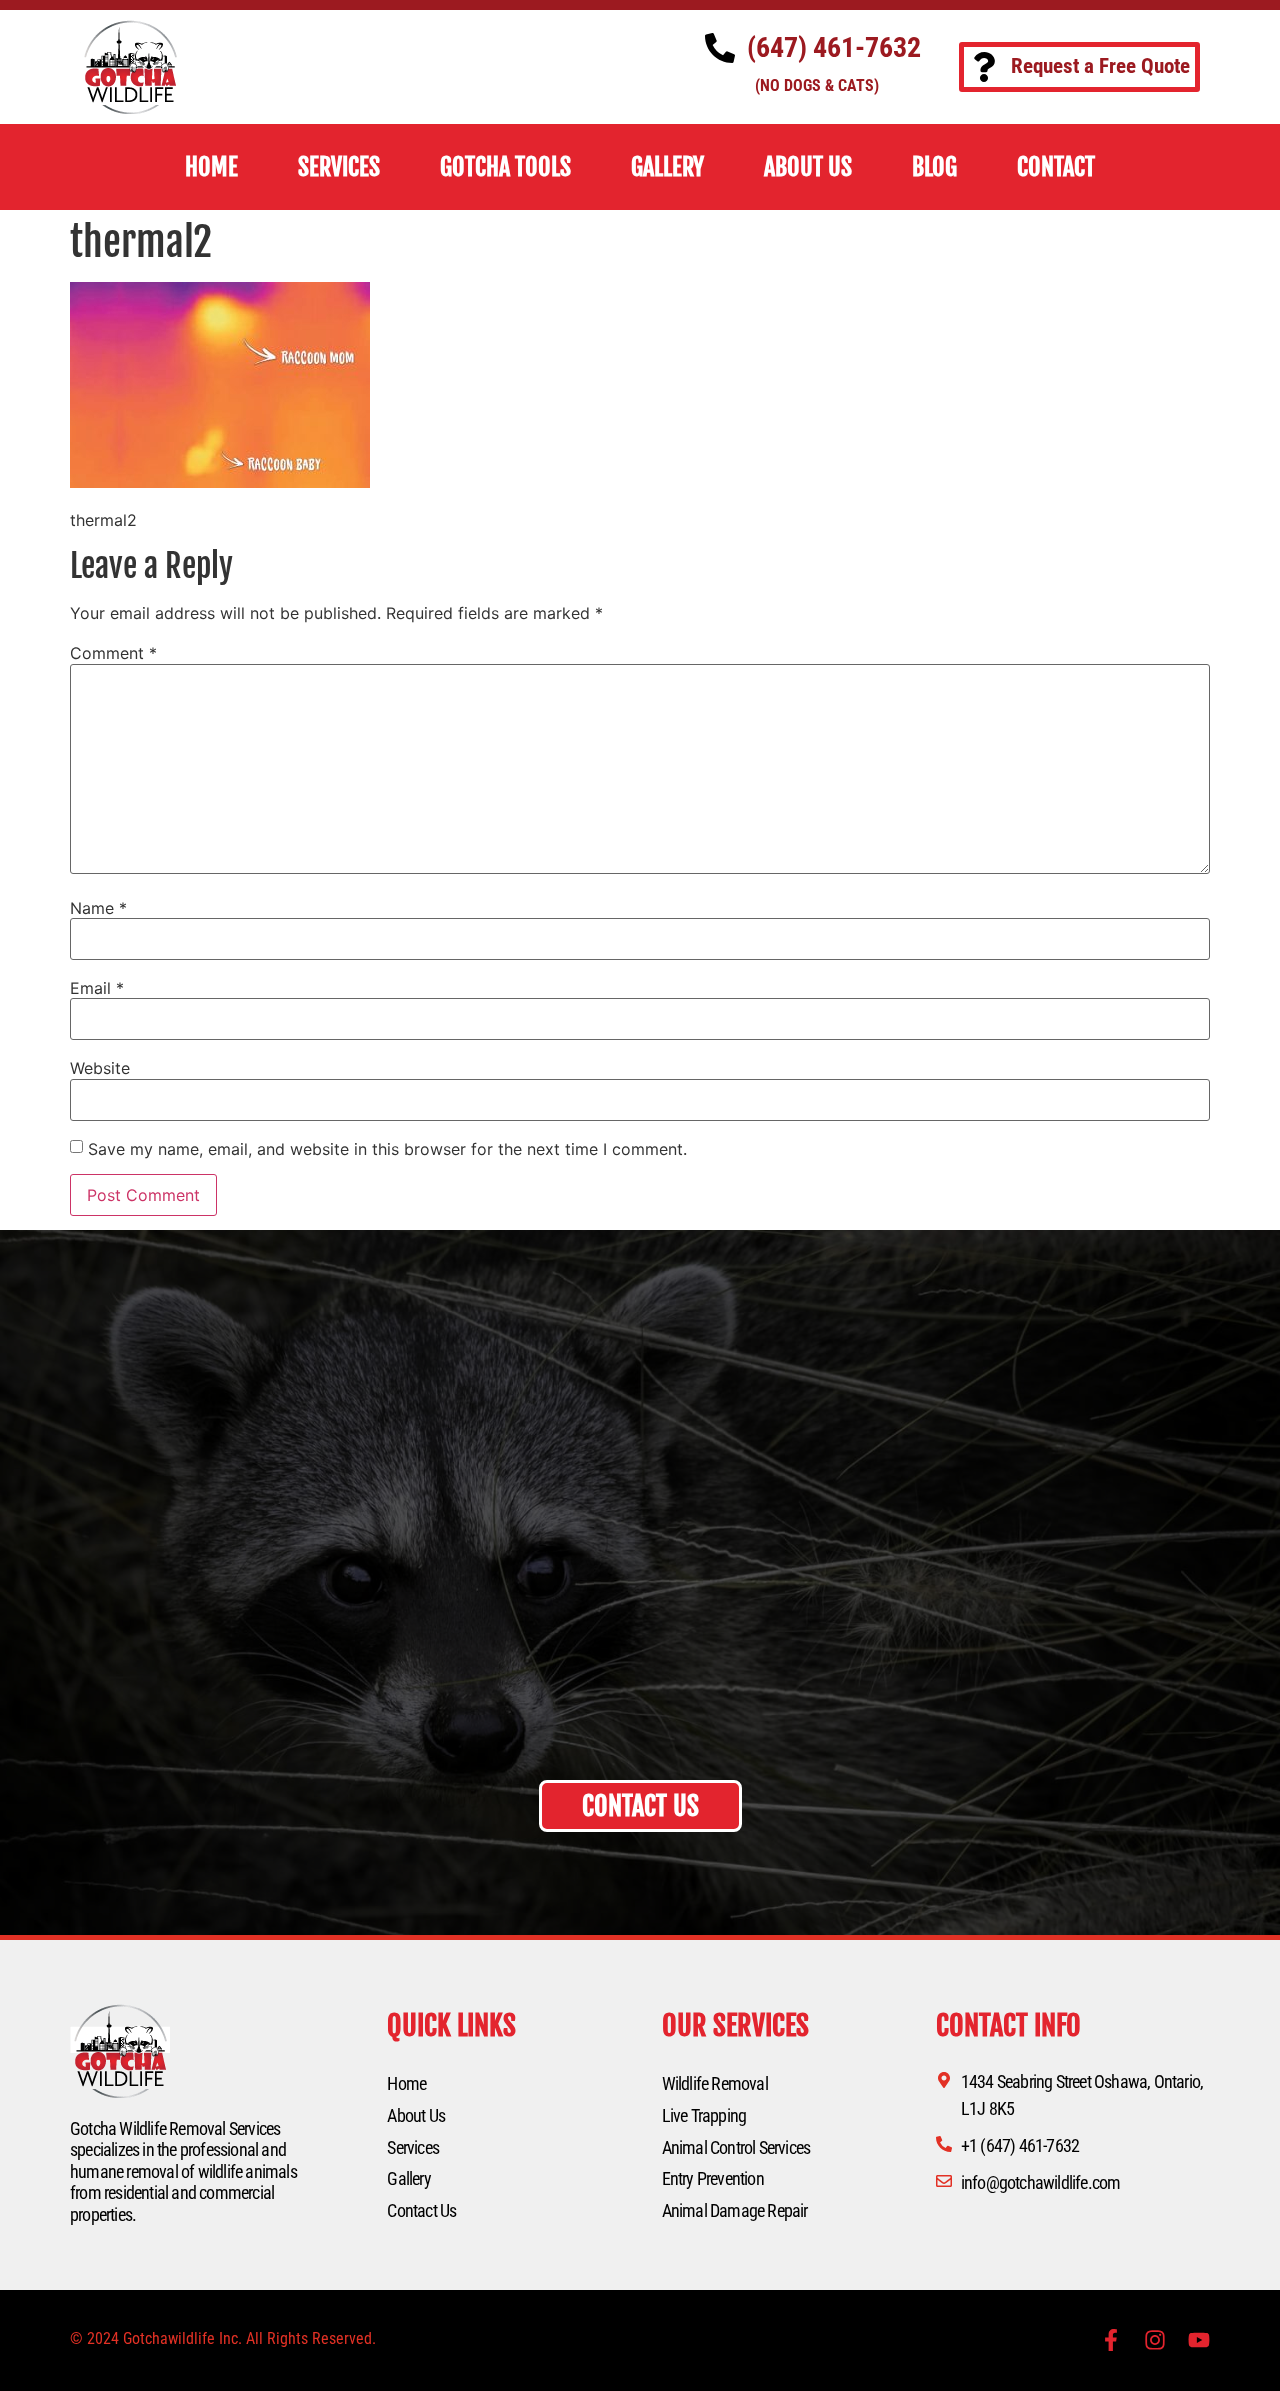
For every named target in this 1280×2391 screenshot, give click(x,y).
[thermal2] (220, 482)
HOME (211, 167)
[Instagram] (1155, 2340)
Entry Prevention (713, 2178)
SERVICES (339, 167)
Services (413, 2147)
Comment (113, 653)
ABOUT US (808, 167)
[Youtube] (1199, 2340)
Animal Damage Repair (735, 2210)
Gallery (408, 2178)
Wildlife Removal (715, 2083)
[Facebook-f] (1111, 2340)
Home (406, 2083)
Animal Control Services (736, 2147)
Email (97, 988)
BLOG (934, 167)
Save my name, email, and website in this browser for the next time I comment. (387, 1149)
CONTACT (1056, 167)
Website (100, 1068)
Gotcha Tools (505, 167)
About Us (416, 2115)
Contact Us (421, 2210)
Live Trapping (704, 2115)
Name (98, 908)
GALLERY (667, 167)
